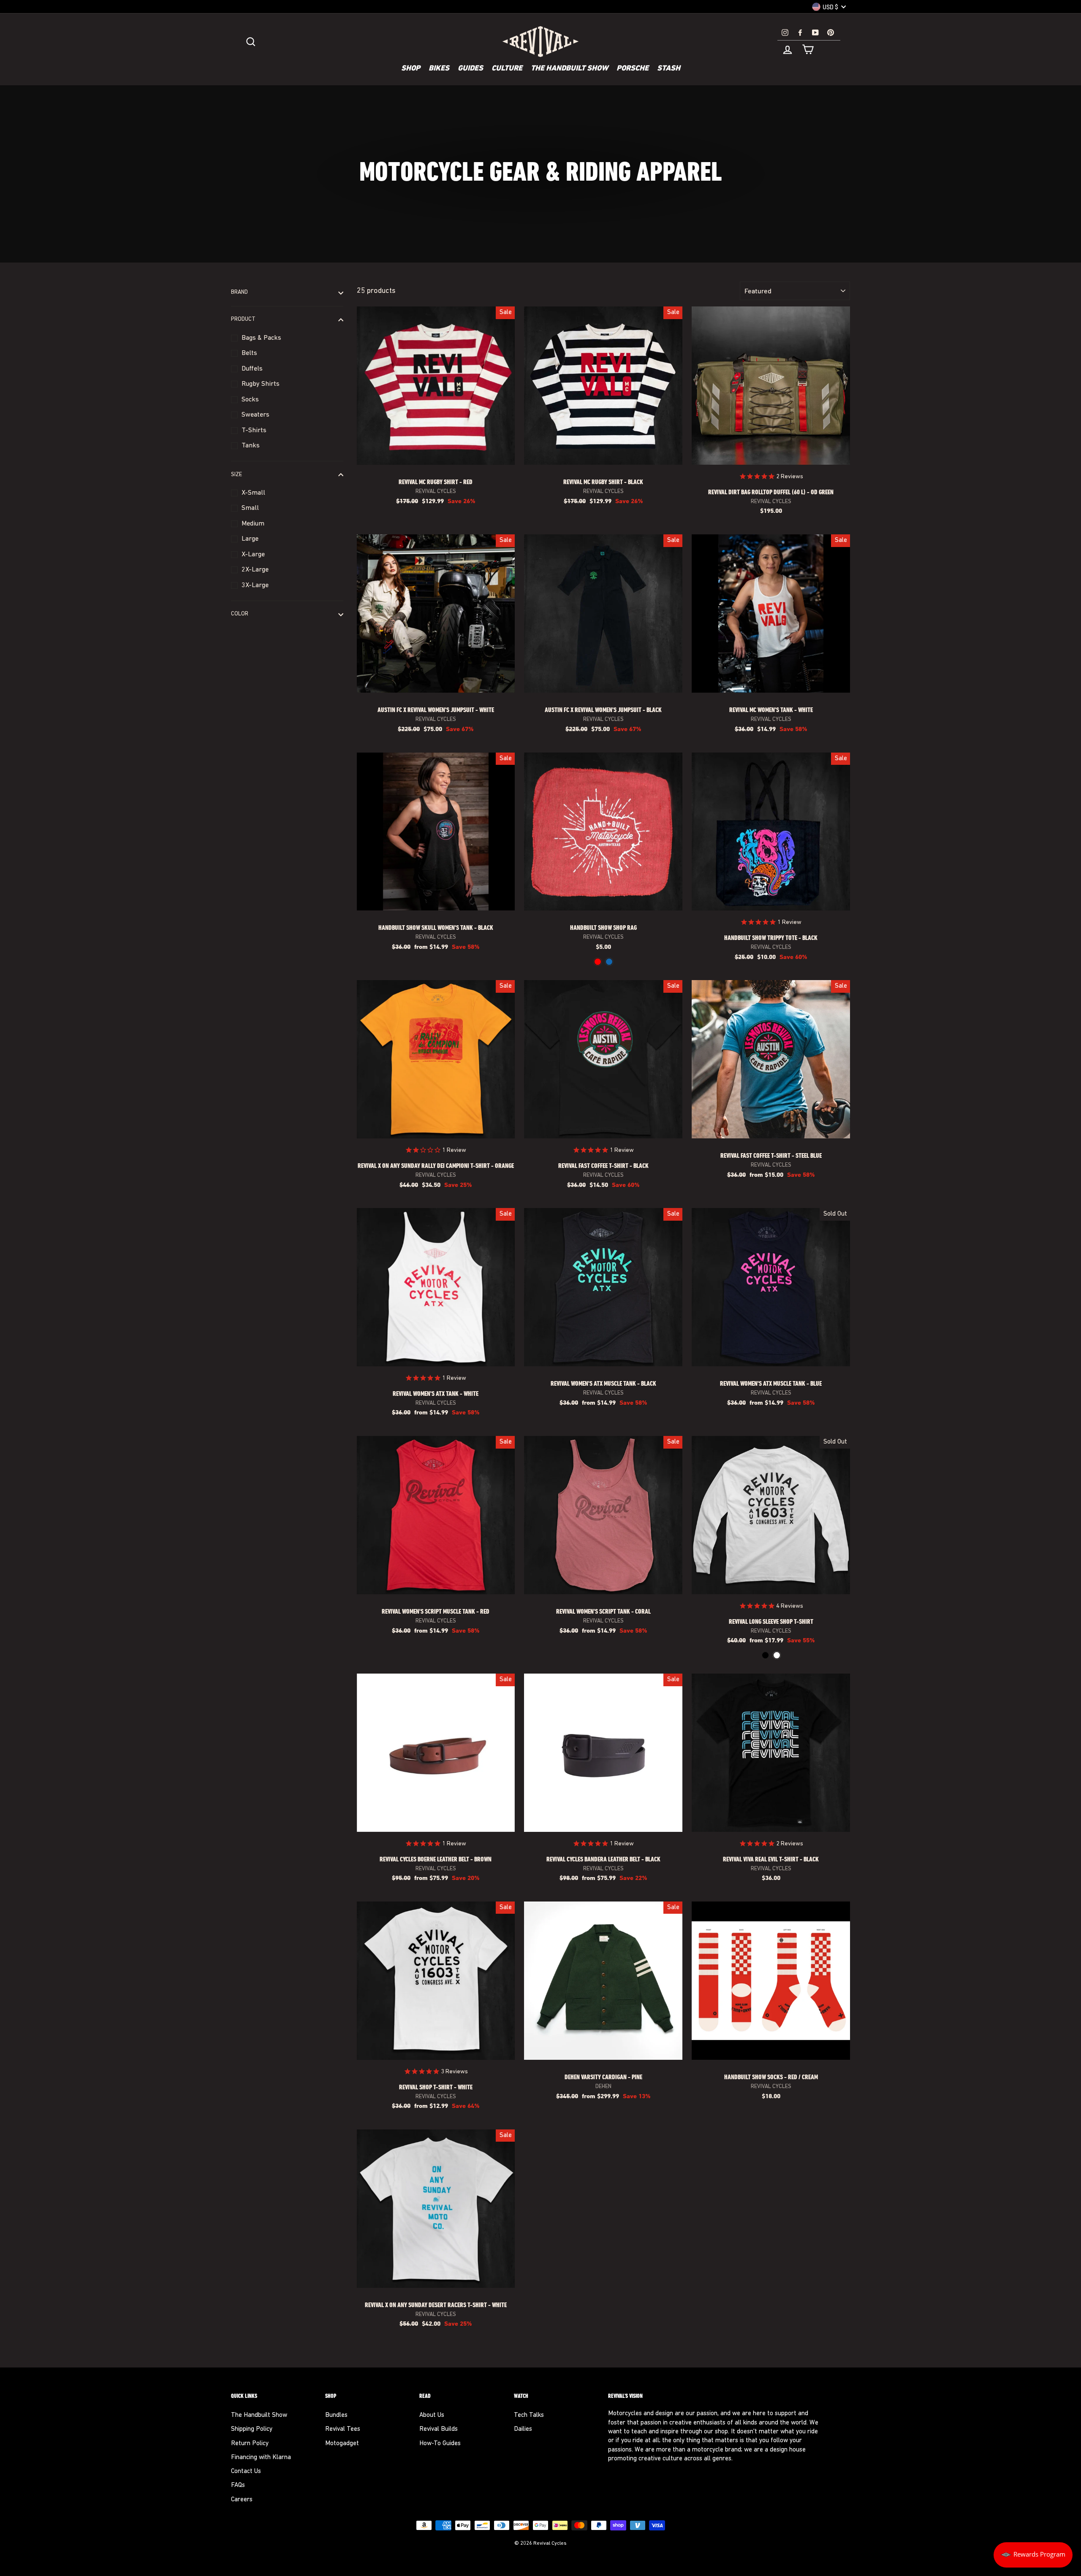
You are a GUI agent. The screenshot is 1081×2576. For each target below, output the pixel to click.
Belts (249, 353)
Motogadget (342, 2444)
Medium (253, 524)
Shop (411, 69)
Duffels (252, 369)
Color (240, 614)
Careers (242, 2500)
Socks (250, 400)
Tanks (251, 446)
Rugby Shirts (261, 384)
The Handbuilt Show (569, 69)
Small (250, 508)
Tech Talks (529, 2415)
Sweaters (255, 415)
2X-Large (255, 570)
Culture (507, 69)
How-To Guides (440, 2444)
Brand (239, 293)
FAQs (238, 2485)
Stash (669, 69)
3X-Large (255, 585)
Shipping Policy (252, 2429)
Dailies (523, 2429)
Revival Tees (343, 2429)
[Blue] (609, 962)
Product (243, 320)
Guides (470, 69)
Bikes (439, 69)
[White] (777, 1655)
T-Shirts (254, 431)
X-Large (253, 555)
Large (250, 539)
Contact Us (246, 2472)
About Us (432, 2415)
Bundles (336, 2415)
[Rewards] (1033, 2555)
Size (236, 475)
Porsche (633, 69)
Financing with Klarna (261, 2458)
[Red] (598, 962)
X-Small (253, 493)
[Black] (765, 1655)
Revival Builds (439, 2429)
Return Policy (250, 2444)
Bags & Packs (261, 338)
